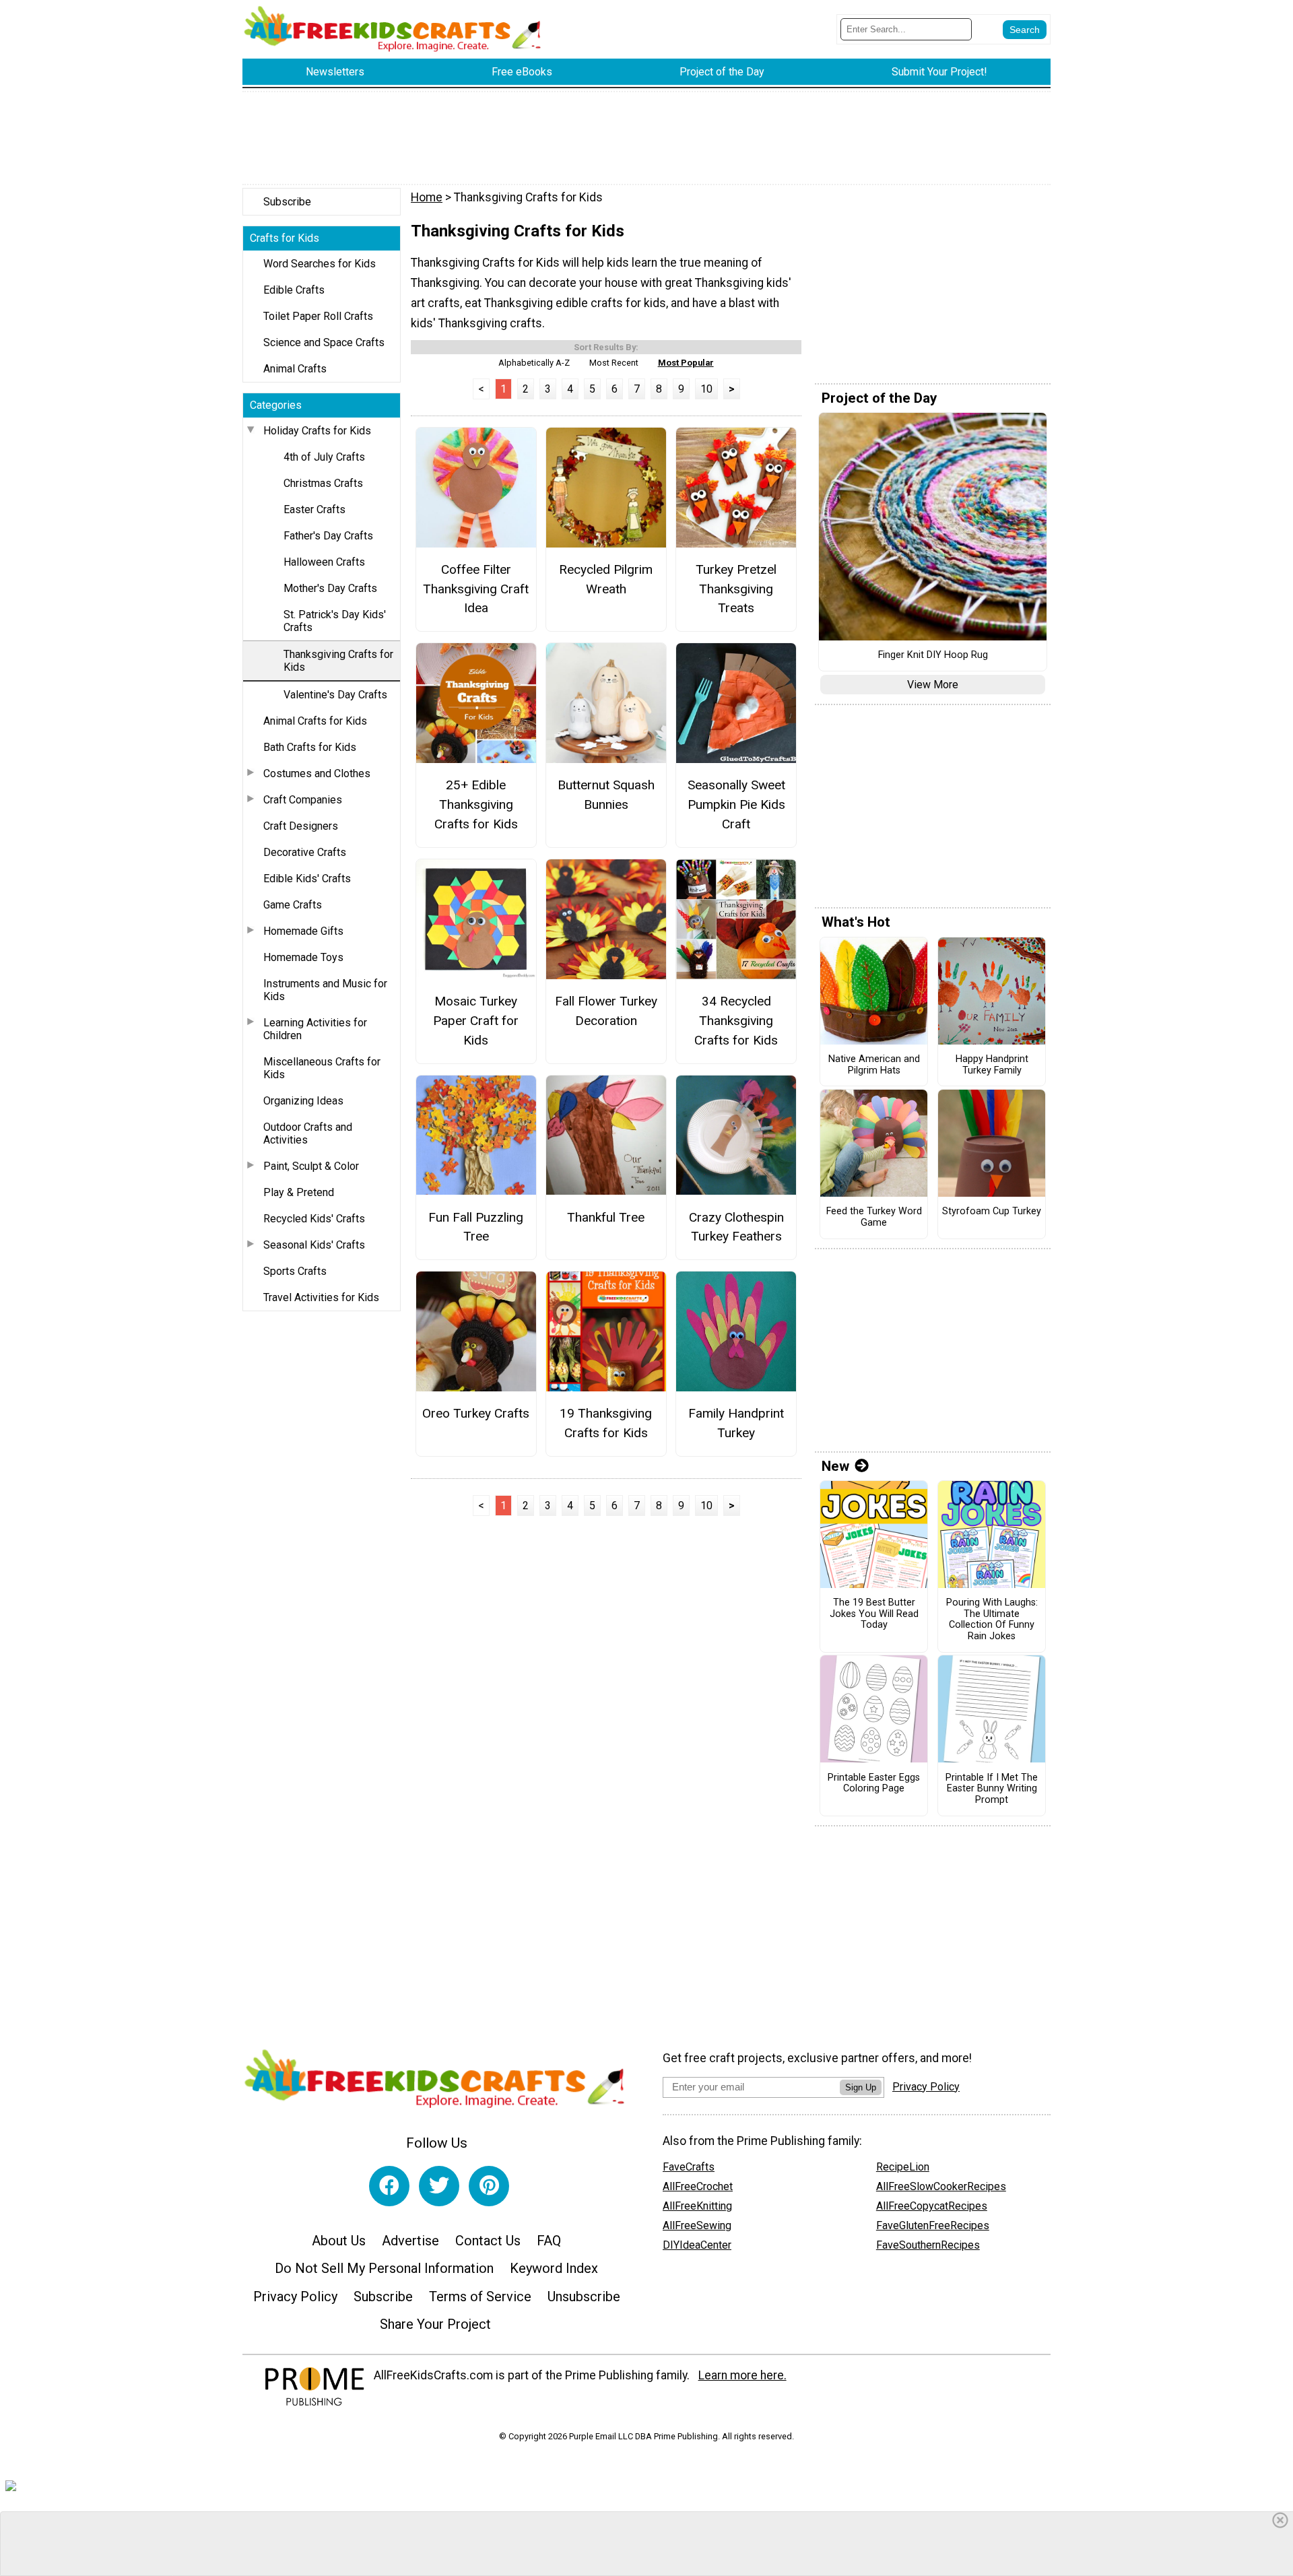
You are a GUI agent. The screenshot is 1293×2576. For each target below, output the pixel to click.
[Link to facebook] (389, 2186)
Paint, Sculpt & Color (311, 1166)
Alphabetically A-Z (534, 363)
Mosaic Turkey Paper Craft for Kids (476, 1021)
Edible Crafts (294, 290)
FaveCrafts (689, 2167)
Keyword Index (554, 2268)
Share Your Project (435, 2324)
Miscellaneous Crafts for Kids (322, 1068)
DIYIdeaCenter (697, 2245)
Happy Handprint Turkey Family (992, 1065)
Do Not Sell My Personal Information (384, 2268)
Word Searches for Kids (320, 264)
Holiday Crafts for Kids (317, 431)
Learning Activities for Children (315, 1029)
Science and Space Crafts (324, 342)
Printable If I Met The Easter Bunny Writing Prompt (992, 1789)
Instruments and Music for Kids (325, 990)
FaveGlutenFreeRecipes (933, 2225)
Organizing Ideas (303, 1101)
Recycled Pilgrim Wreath (606, 579)
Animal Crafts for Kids (315, 721)
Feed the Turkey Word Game (874, 1217)
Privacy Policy (295, 2297)
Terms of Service (480, 2297)
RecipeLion (903, 2167)
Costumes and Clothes (317, 773)
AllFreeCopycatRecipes (932, 2206)
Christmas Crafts (323, 483)
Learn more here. (742, 2375)
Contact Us (488, 2241)
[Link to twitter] (439, 2186)
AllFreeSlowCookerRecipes (941, 2186)
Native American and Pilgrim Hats (874, 1065)
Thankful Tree (606, 1217)
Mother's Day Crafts (330, 588)
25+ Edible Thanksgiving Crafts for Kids (476, 804)
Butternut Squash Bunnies (606, 795)
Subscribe (287, 202)
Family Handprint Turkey (736, 1423)
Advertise (410, 2241)
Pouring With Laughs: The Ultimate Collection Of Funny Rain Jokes (992, 1620)
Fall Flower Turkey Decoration (606, 1011)
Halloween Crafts (324, 562)
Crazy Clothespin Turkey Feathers (736, 1227)
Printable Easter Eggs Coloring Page (874, 1784)
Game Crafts (293, 905)
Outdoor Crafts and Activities (308, 1133)
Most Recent (614, 363)
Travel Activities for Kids (321, 1297)
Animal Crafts (295, 369)
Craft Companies (303, 800)
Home (427, 197)
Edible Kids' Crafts (307, 879)
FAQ (549, 2241)
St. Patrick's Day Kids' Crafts (335, 621)
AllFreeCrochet (698, 2186)
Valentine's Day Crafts (335, 695)
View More (933, 685)
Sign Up (861, 2087)
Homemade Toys (303, 957)
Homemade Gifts (303, 931)
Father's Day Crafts (328, 536)
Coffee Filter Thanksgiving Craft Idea (476, 589)
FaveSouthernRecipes (928, 2245)
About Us (339, 2241)
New (835, 1466)
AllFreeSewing (697, 2225)
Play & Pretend (299, 1192)
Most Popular (686, 363)
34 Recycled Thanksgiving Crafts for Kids (736, 1021)
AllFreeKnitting (697, 2206)
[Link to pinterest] (489, 2186)
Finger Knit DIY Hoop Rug (933, 655)
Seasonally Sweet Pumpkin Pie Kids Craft (736, 804)
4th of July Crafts (324, 457)
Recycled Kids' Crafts (314, 1219)
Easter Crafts (314, 509)
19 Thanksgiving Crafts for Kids (606, 1423)
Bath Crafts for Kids (310, 747)
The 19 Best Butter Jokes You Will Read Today (874, 1614)
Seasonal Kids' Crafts (314, 1245)
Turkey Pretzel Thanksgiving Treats (736, 589)
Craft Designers (301, 826)
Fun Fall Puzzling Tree (476, 1227)
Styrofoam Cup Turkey (992, 1212)
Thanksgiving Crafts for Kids (338, 661)
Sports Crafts (295, 1271)
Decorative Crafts (305, 852)
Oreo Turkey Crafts (476, 1413)
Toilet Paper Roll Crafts (318, 316)
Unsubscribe (584, 2297)
